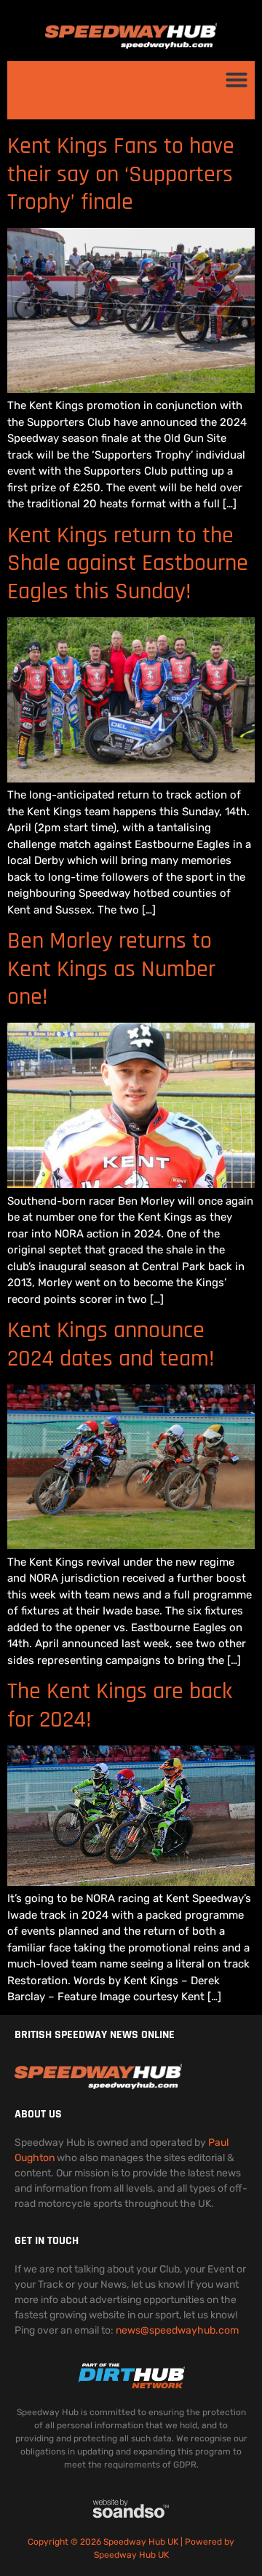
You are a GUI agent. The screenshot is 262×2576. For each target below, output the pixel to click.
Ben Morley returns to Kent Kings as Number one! (111, 969)
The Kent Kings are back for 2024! (120, 1705)
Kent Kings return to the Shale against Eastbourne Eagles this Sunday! (128, 563)
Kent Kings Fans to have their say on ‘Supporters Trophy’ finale (121, 174)
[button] (237, 79)
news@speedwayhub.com (177, 2330)
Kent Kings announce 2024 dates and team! (111, 1344)
